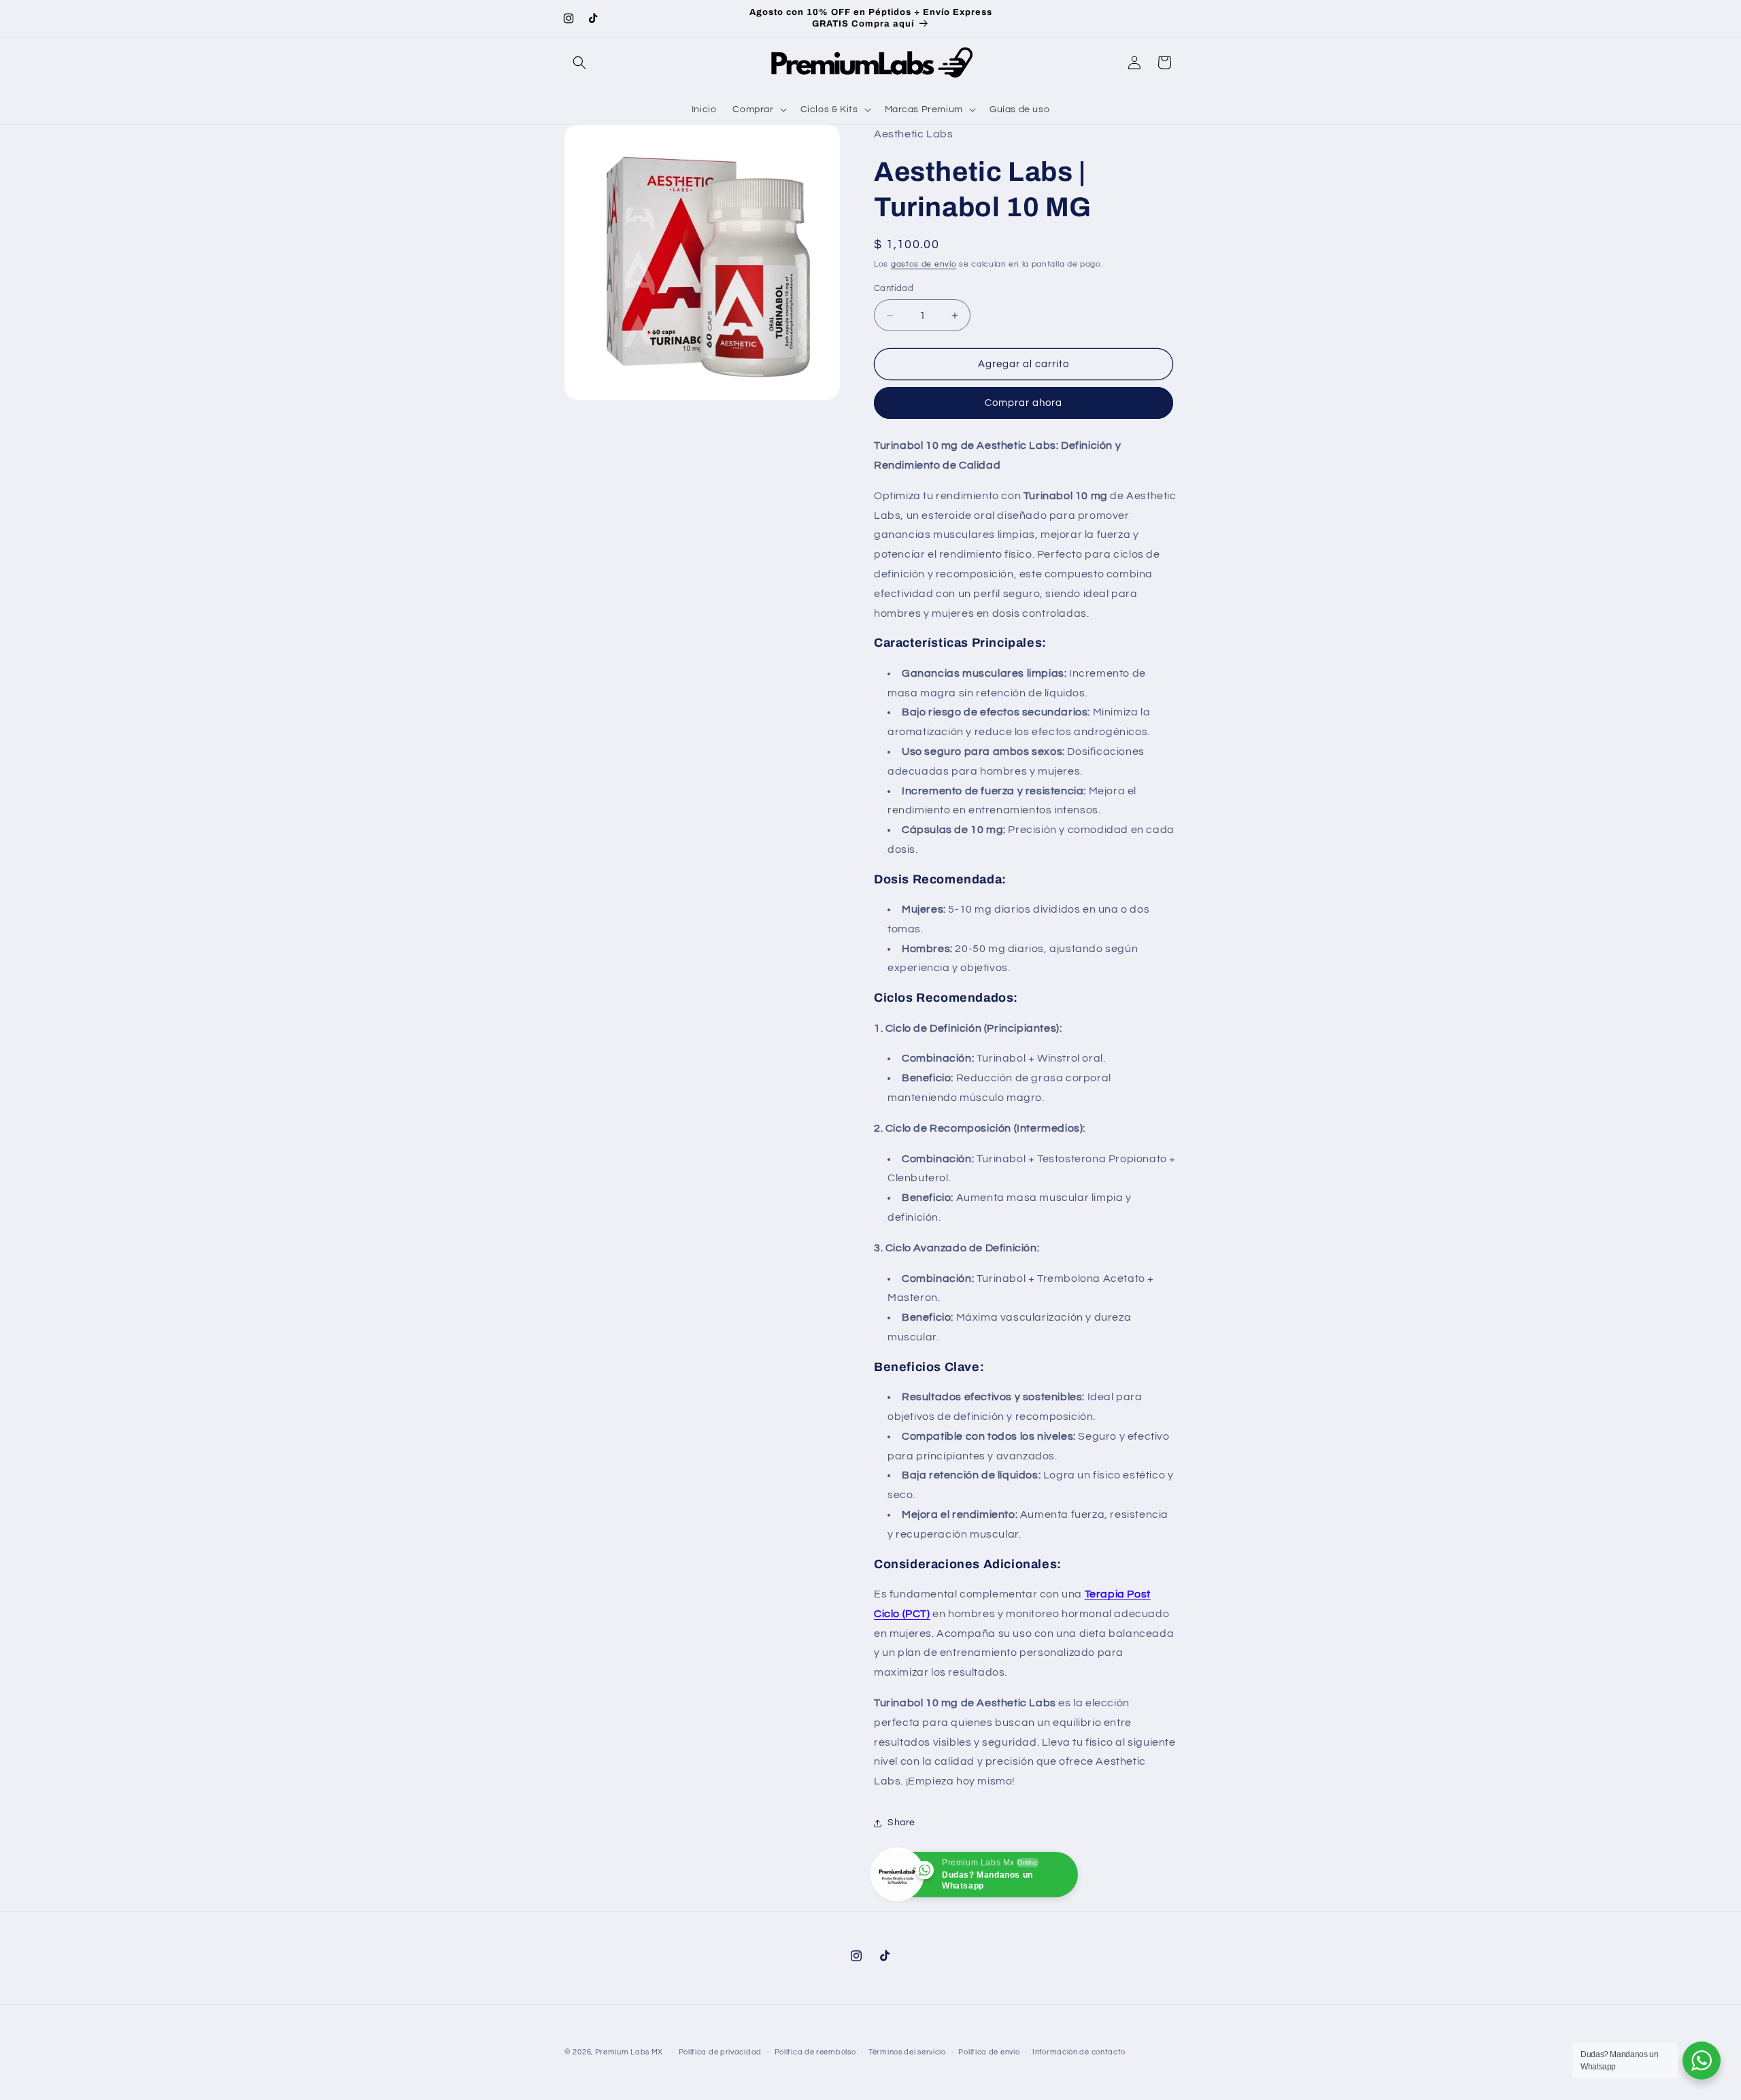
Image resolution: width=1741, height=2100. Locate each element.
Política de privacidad (720, 2052)
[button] (579, 63)
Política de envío (989, 2052)
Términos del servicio (907, 2052)
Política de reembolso (815, 2052)
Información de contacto (1079, 2052)
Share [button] (901, 1823)
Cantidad (894, 288)
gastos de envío (924, 264)
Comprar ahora (1024, 403)
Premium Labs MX (629, 2052)
